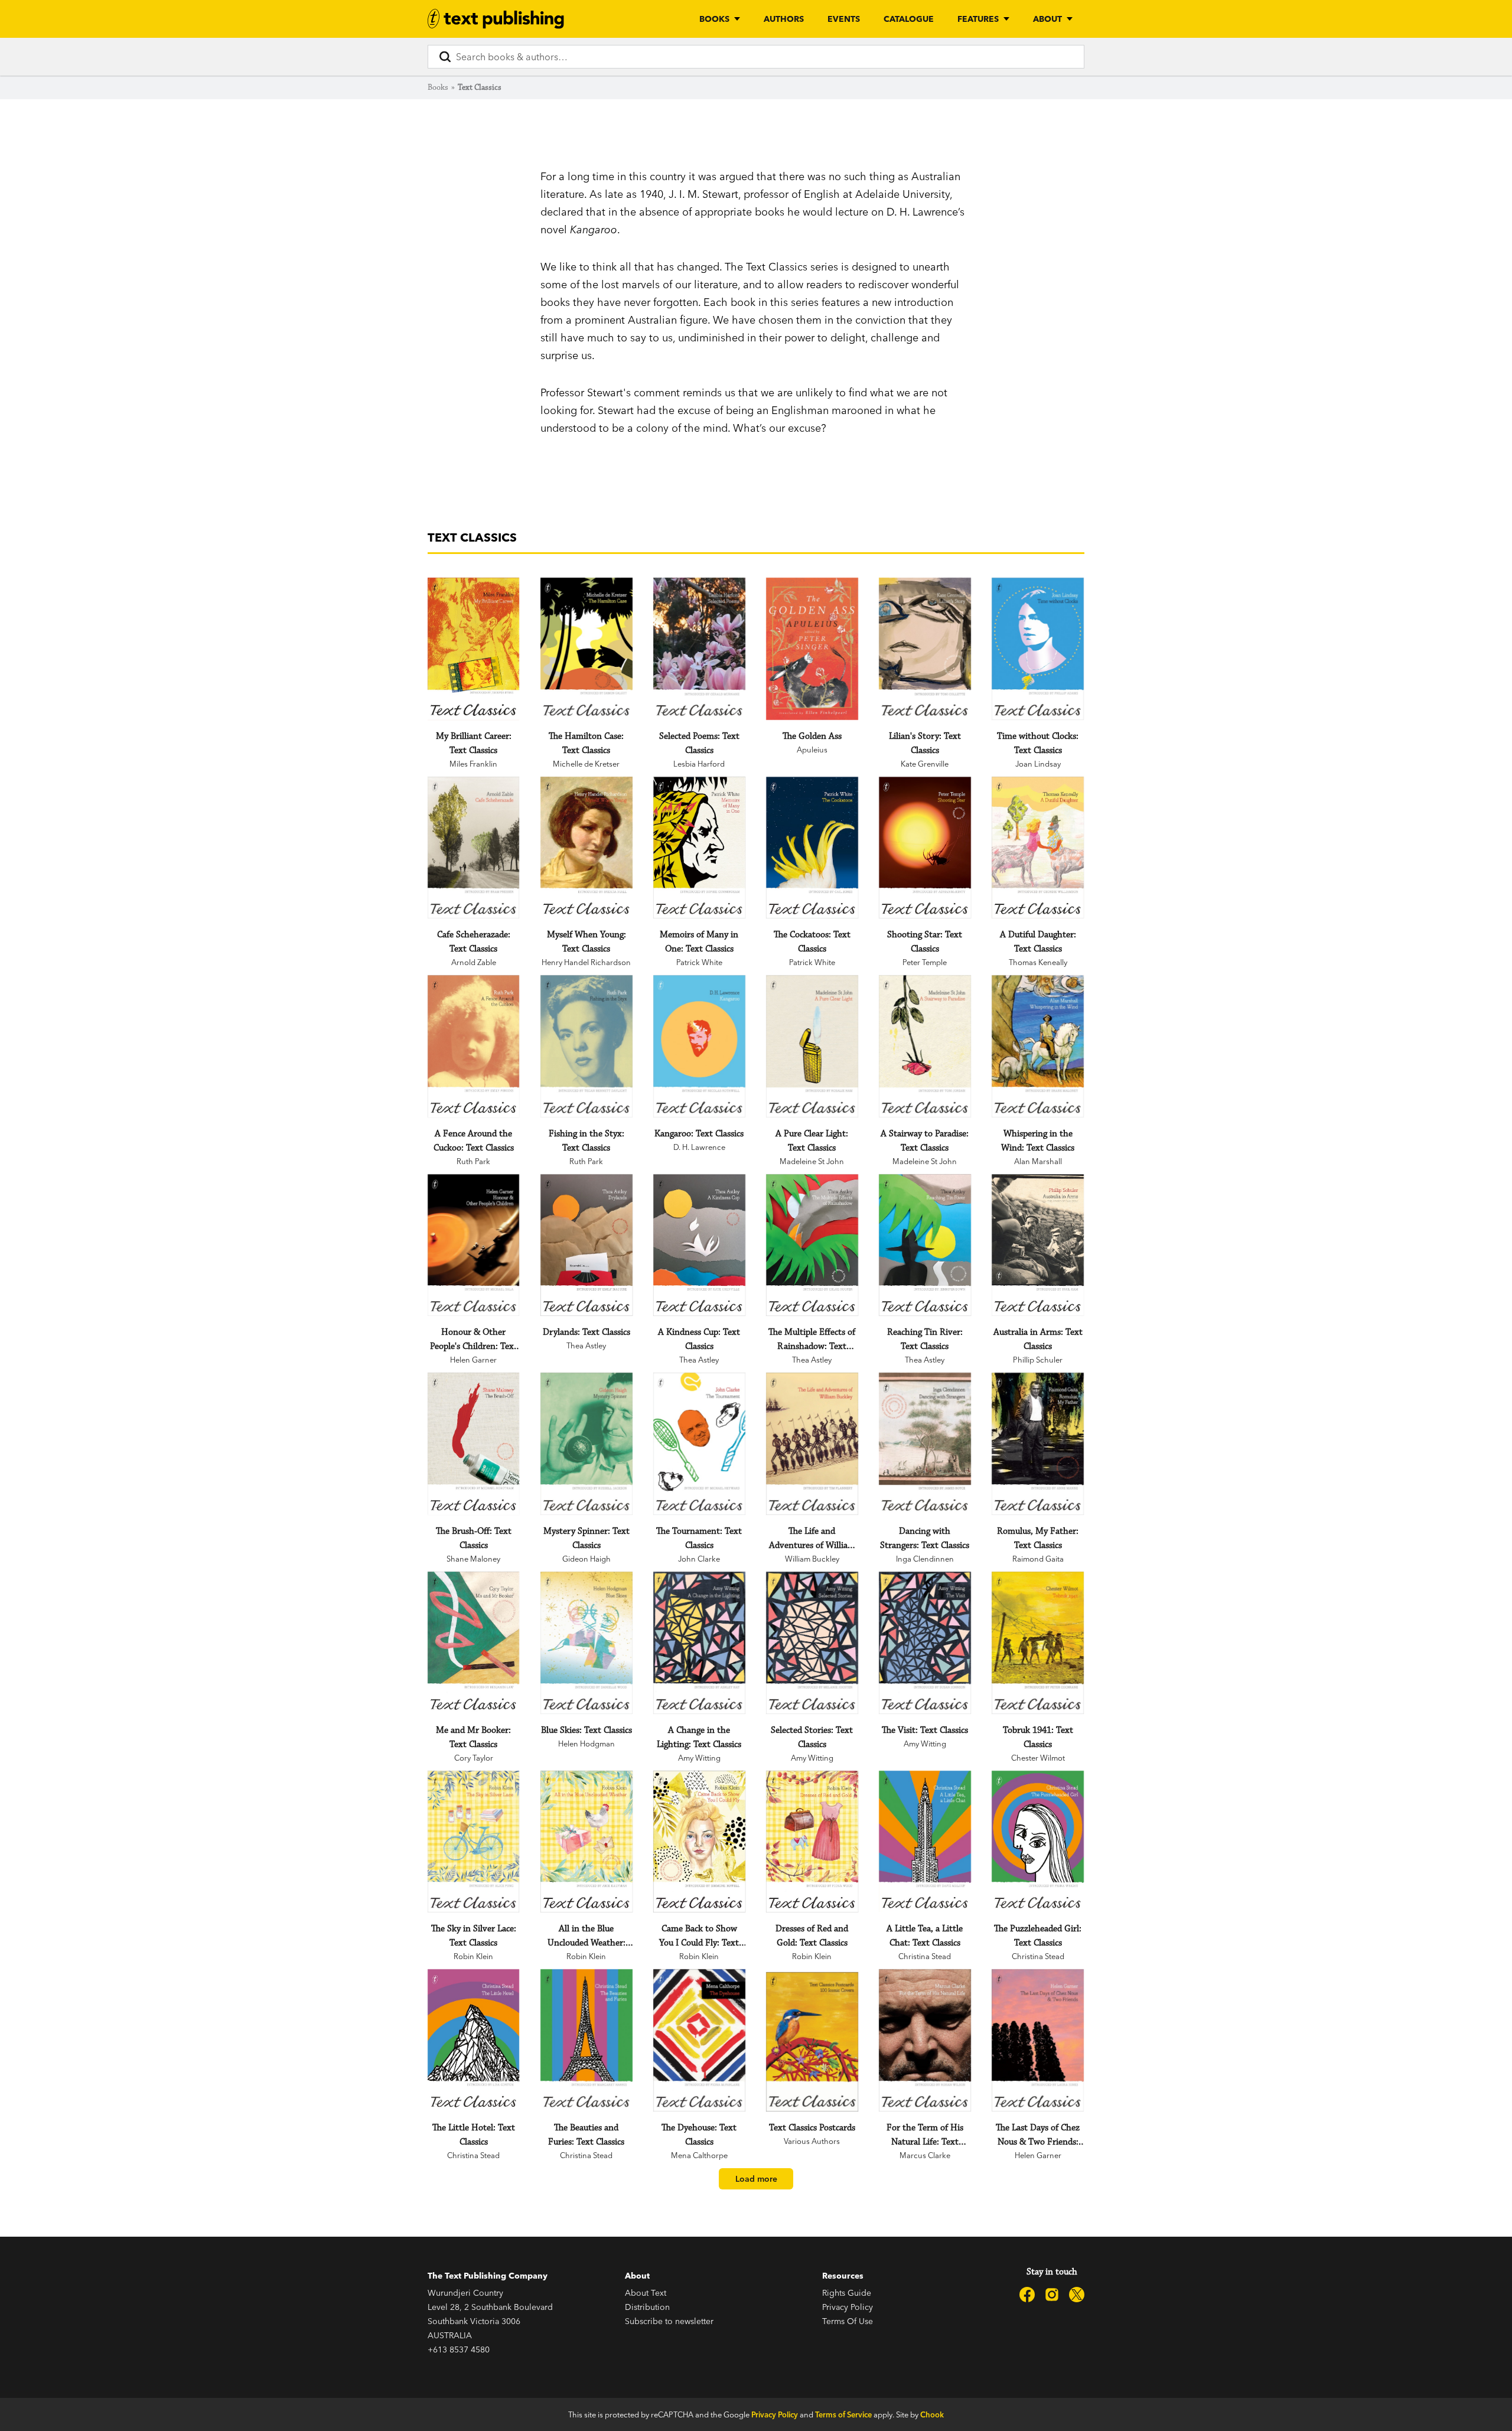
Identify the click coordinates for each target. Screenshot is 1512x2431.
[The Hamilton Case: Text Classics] (586, 649)
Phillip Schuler (1038, 1360)
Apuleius (812, 749)
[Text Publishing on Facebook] (1027, 2295)
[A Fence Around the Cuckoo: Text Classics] (473, 1046)
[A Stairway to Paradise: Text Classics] (925, 1046)
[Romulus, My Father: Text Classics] (1037, 1444)
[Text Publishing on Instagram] (1052, 2295)
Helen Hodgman (586, 1744)
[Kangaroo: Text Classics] (699, 1046)
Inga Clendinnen (925, 1559)
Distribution (647, 2307)
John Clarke (699, 1559)
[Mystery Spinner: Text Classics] (586, 1444)
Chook (932, 2414)
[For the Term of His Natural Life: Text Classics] (925, 2040)
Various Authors (812, 2141)
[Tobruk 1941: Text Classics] (1037, 1643)
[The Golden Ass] (812, 649)
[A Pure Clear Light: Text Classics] (812, 1046)
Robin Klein (473, 1956)
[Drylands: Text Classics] (586, 1245)
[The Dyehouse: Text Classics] (699, 2040)
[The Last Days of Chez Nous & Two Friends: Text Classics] (1037, 2040)
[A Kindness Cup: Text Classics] (699, 1245)
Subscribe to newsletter (669, 2321)
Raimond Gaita (1038, 1559)
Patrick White (699, 962)
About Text (646, 2293)
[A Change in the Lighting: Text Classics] (699, 1643)
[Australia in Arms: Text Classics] (1037, 1245)
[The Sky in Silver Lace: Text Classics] (473, 1842)
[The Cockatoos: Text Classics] (812, 848)
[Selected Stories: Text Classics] (812, 1643)
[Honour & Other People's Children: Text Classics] (473, 1245)
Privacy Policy (848, 2307)
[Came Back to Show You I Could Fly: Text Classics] (699, 1842)
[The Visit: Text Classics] (925, 1643)
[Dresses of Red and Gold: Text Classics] (812, 1842)
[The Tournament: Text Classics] (699, 1444)
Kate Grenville (925, 764)
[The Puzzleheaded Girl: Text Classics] (1037, 1842)
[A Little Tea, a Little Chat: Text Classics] (925, 1842)
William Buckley (812, 1559)
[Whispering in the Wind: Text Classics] (1037, 1046)
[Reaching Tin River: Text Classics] (925, 1245)
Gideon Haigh (586, 1559)
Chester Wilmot (1038, 1758)
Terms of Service (843, 2414)
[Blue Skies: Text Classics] (586, 1643)
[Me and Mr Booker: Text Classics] (473, 1643)
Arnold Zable (474, 962)
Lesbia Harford (699, 764)
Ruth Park (473, 1161)
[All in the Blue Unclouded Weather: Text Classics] (586, 1842)
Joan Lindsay (1038, 764)
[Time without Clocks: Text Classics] (1037, 649)
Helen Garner (473, 1360)
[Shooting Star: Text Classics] (925, 848)
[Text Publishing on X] (1077, 2295)
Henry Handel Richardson (586, 962)
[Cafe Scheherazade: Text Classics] (473, 848)
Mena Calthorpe (699, 2155)
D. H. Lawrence (699, 1147)
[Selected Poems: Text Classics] (699, 649)
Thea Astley (586, 1345)
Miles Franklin (473, 764)
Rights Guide (847, 2293)
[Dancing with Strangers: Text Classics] (925, 1444)
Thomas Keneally (1038, 962)
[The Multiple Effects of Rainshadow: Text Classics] (812, 1245)
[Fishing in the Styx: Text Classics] (586, 1046)
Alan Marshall (1038, 1161)
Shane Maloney (473, 1559)
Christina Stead (925, 1956)
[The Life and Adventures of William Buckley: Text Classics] (812, 1444)
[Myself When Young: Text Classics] (586, 848)
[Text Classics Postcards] (812, 2042)
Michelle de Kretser (586, 764)
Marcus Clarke (925, 2155)
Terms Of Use (848, 2321)
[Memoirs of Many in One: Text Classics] (699, 848)
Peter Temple (925, 962)
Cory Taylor (474, 1758)
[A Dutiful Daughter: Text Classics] (1037, 848)
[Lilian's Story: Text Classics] (925, 649)
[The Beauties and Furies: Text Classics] (586, 2040)
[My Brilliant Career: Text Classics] (473, 649)
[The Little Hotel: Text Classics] (473, 2040)
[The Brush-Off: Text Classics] (473, 1444)
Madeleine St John (812, 1161)
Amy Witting (699, 1758)
